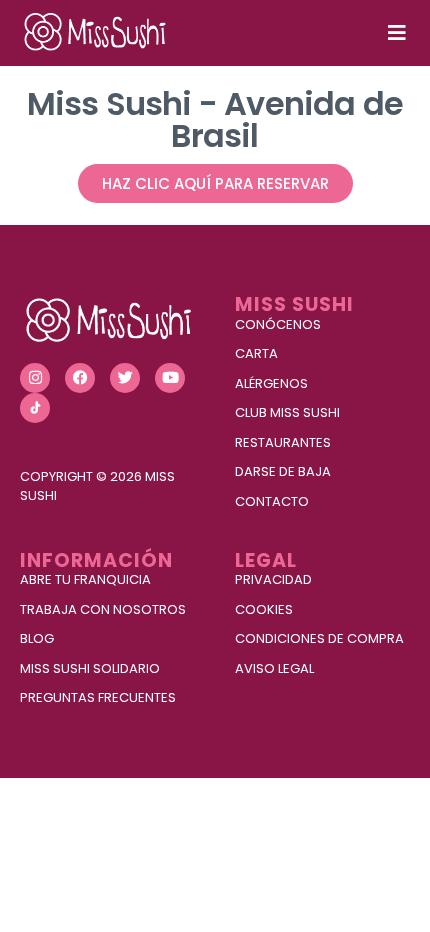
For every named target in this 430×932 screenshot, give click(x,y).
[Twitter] (125, 378)
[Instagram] (35, 378)
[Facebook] (80, 378)
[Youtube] (170, 378)
